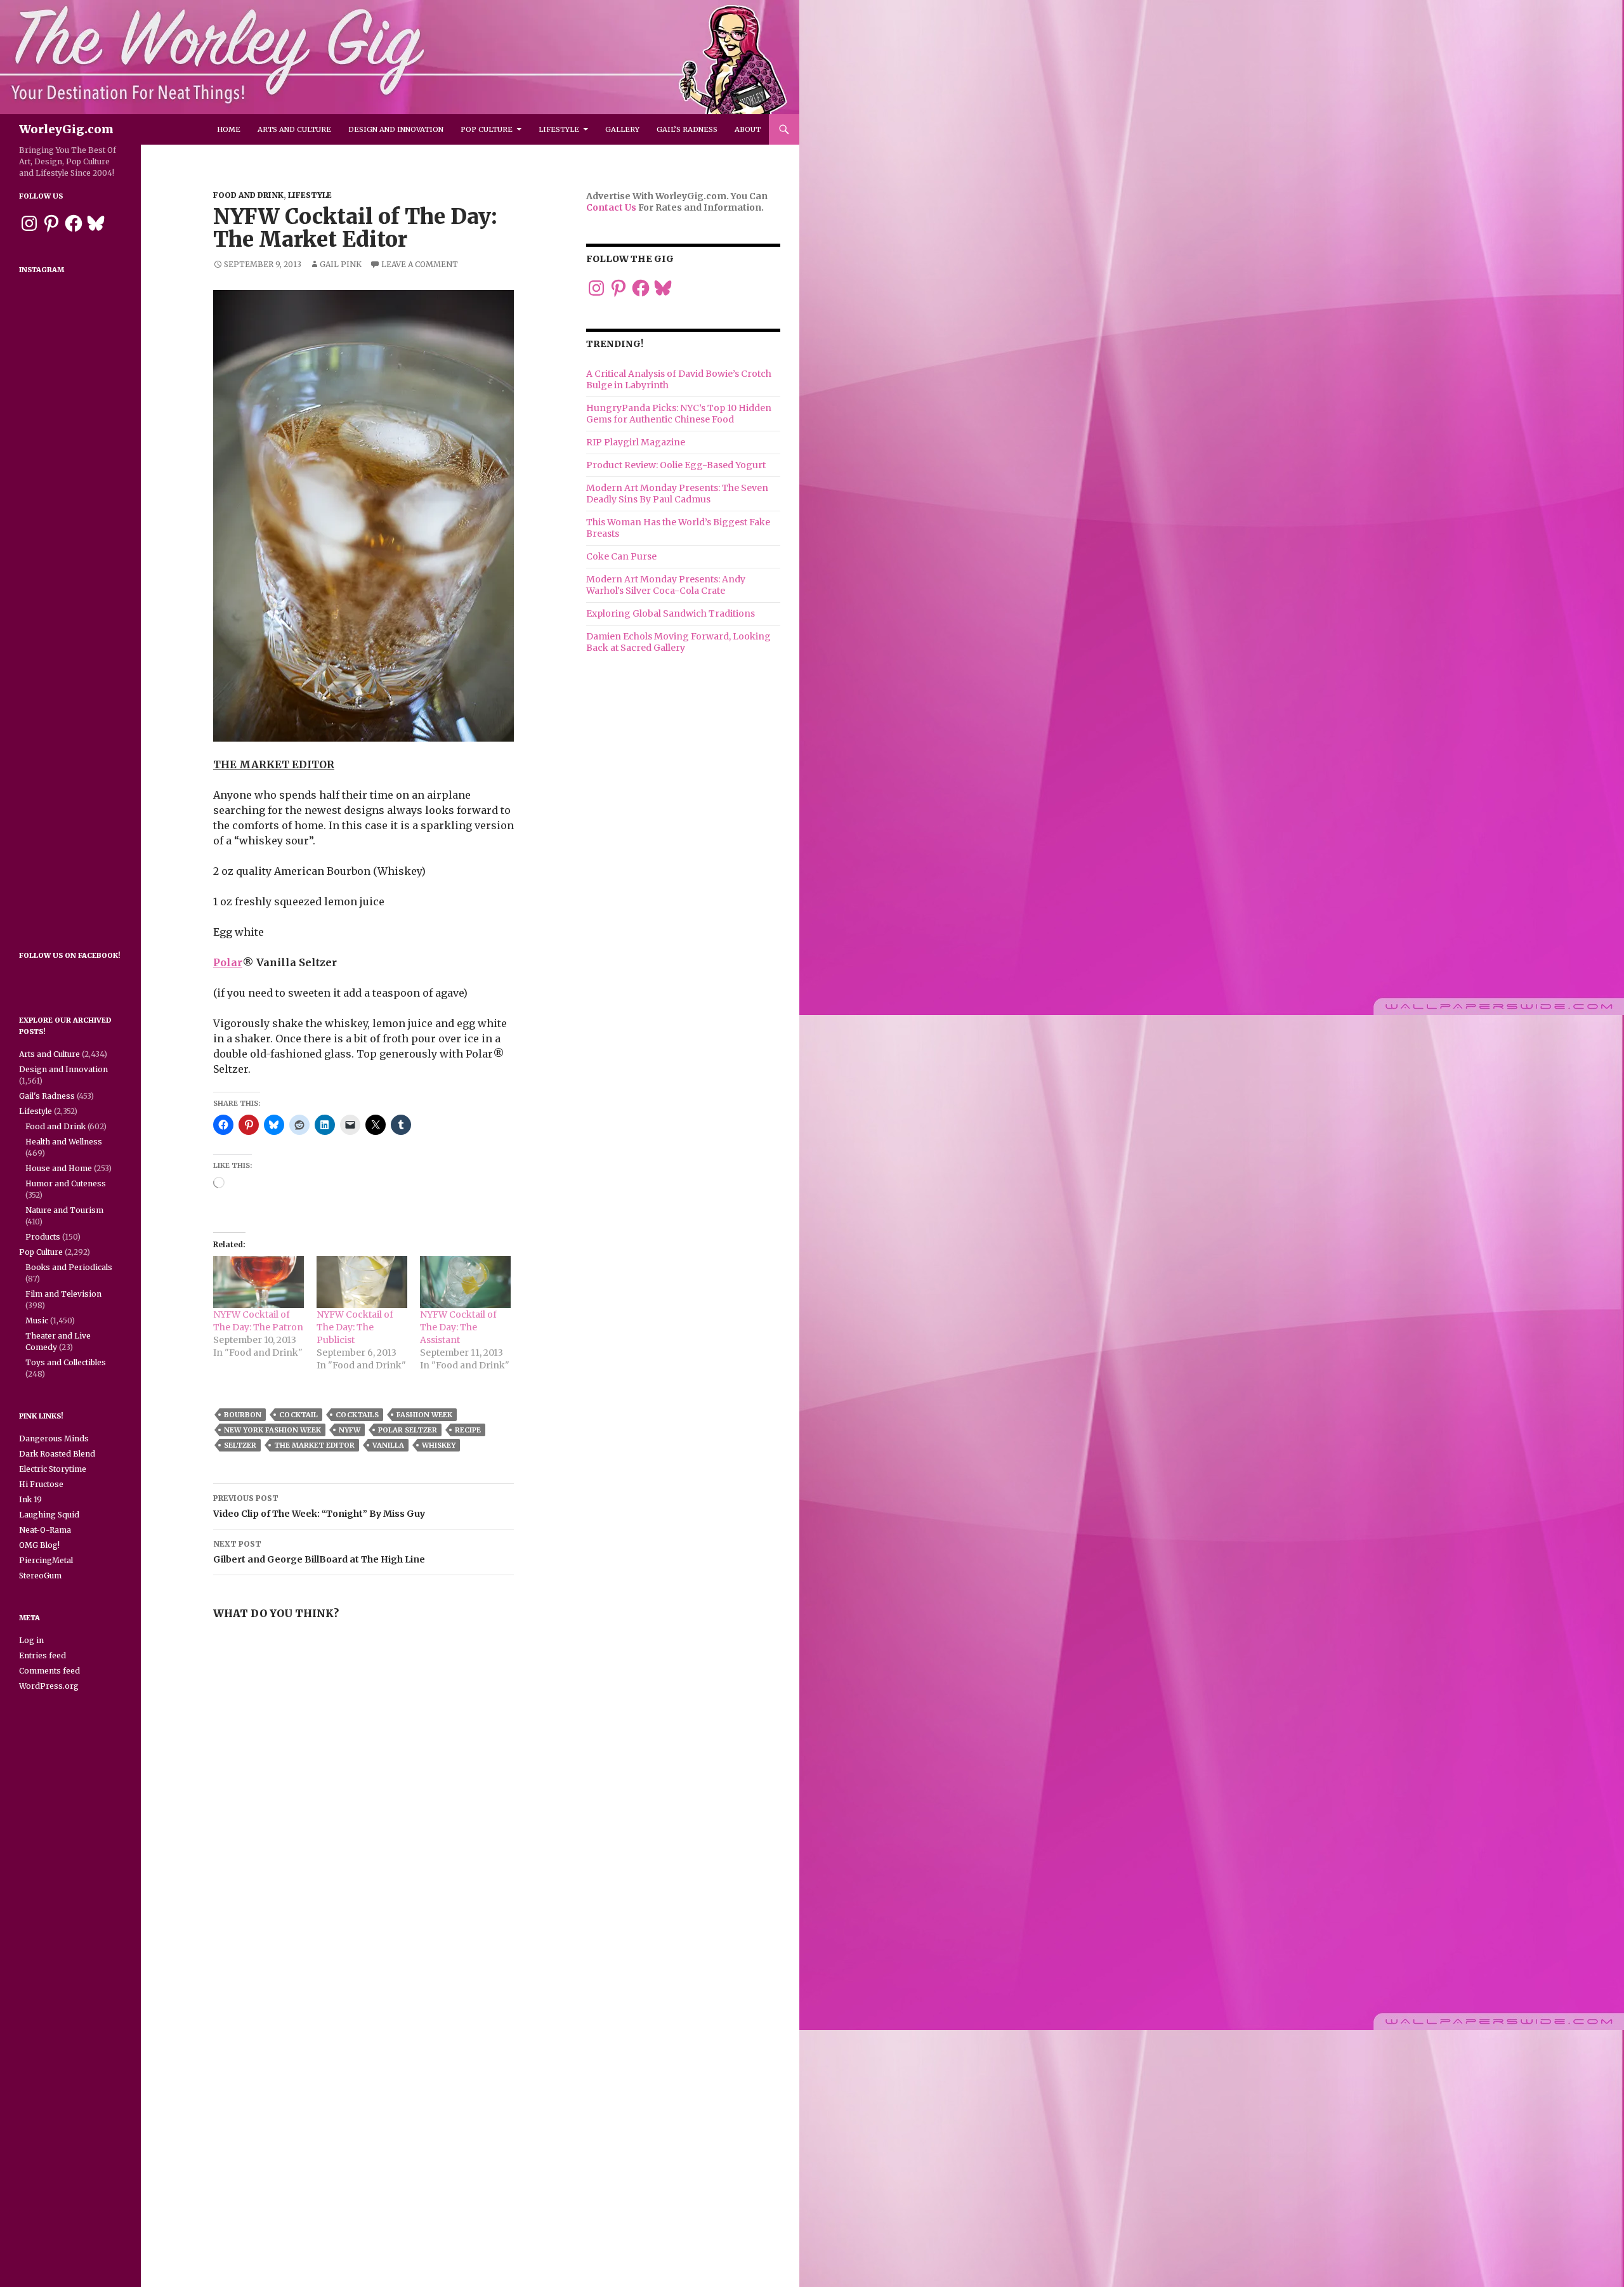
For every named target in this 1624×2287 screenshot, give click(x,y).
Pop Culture (487, 129)
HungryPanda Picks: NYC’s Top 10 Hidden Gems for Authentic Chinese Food (679, 414)
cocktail (298, 1415)
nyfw (350, 1430)
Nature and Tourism (64, 1210)
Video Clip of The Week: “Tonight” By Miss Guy (319, 1506)
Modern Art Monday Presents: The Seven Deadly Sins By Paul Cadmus (677, 494)
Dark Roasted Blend (57, 1454)
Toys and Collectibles (66, 1362)
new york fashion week (272, 1430)
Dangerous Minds (54, 1438)
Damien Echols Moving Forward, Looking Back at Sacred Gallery (678, 642)
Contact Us (611, 207)
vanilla (388, 1445)
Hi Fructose (41, 1484)
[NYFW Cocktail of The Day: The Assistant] (465, 1282)
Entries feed (43, 1655)
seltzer (240, 1445)
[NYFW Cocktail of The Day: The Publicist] (362, 1282)
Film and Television (63, 1294)
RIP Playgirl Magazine (636, 442)
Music (37, 1320)
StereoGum (40, 1576)
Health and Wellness (64, 1142)
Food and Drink (248, 195)
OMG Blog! (39, 1545)
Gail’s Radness (687, 129)
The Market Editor (314, 1445)
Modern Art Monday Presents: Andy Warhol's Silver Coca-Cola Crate (666, 585)
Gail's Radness (47, 1096)
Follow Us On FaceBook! (70, 955)
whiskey (439, 1445)
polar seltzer (408, 1430)
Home (229, 129)
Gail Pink (341, 264)
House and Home (59, 1168)
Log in (31, 1640)
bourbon (243, 1415)
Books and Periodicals (69, 1267)
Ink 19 (30, 1499)
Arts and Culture (294, 129)
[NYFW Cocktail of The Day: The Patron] (259, 1282)
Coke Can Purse (621, 556)
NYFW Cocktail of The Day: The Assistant (458, 1327)
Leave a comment (420, 264)
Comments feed (49, 1671)
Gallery (622, 129)
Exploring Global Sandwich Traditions (671, 613)
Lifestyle (559, 129)
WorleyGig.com (66, 129)
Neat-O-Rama (45, 1530)
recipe (468, 1430)
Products (43, 1237)
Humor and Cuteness (66, 1183)
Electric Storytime (53, 1469)
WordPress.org (49, 1686)
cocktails (357, 1415)
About (748, 129)
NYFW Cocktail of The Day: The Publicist (355, 1327)
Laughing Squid (49, 1515)
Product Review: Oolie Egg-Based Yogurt (676, 465)
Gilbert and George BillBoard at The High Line (319, 1552)
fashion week (424, 1415)
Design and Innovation (396, 129)
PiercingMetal (46, 1560)
